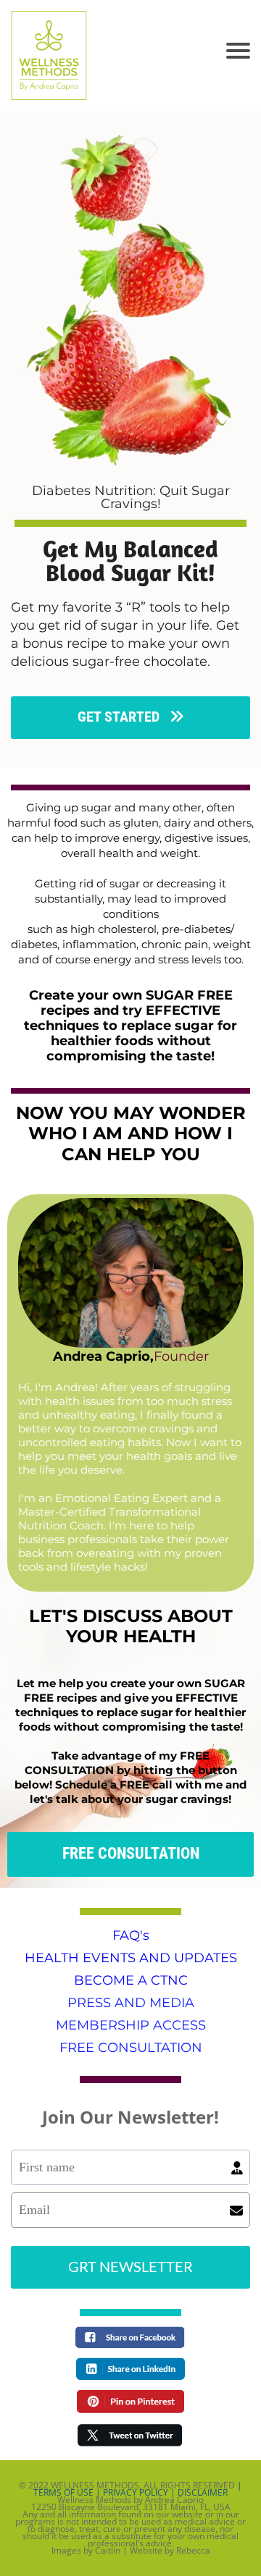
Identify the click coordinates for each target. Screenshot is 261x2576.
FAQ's (131, 1935)
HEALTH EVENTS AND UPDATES (131, 1958)
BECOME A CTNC (131, 1980)
